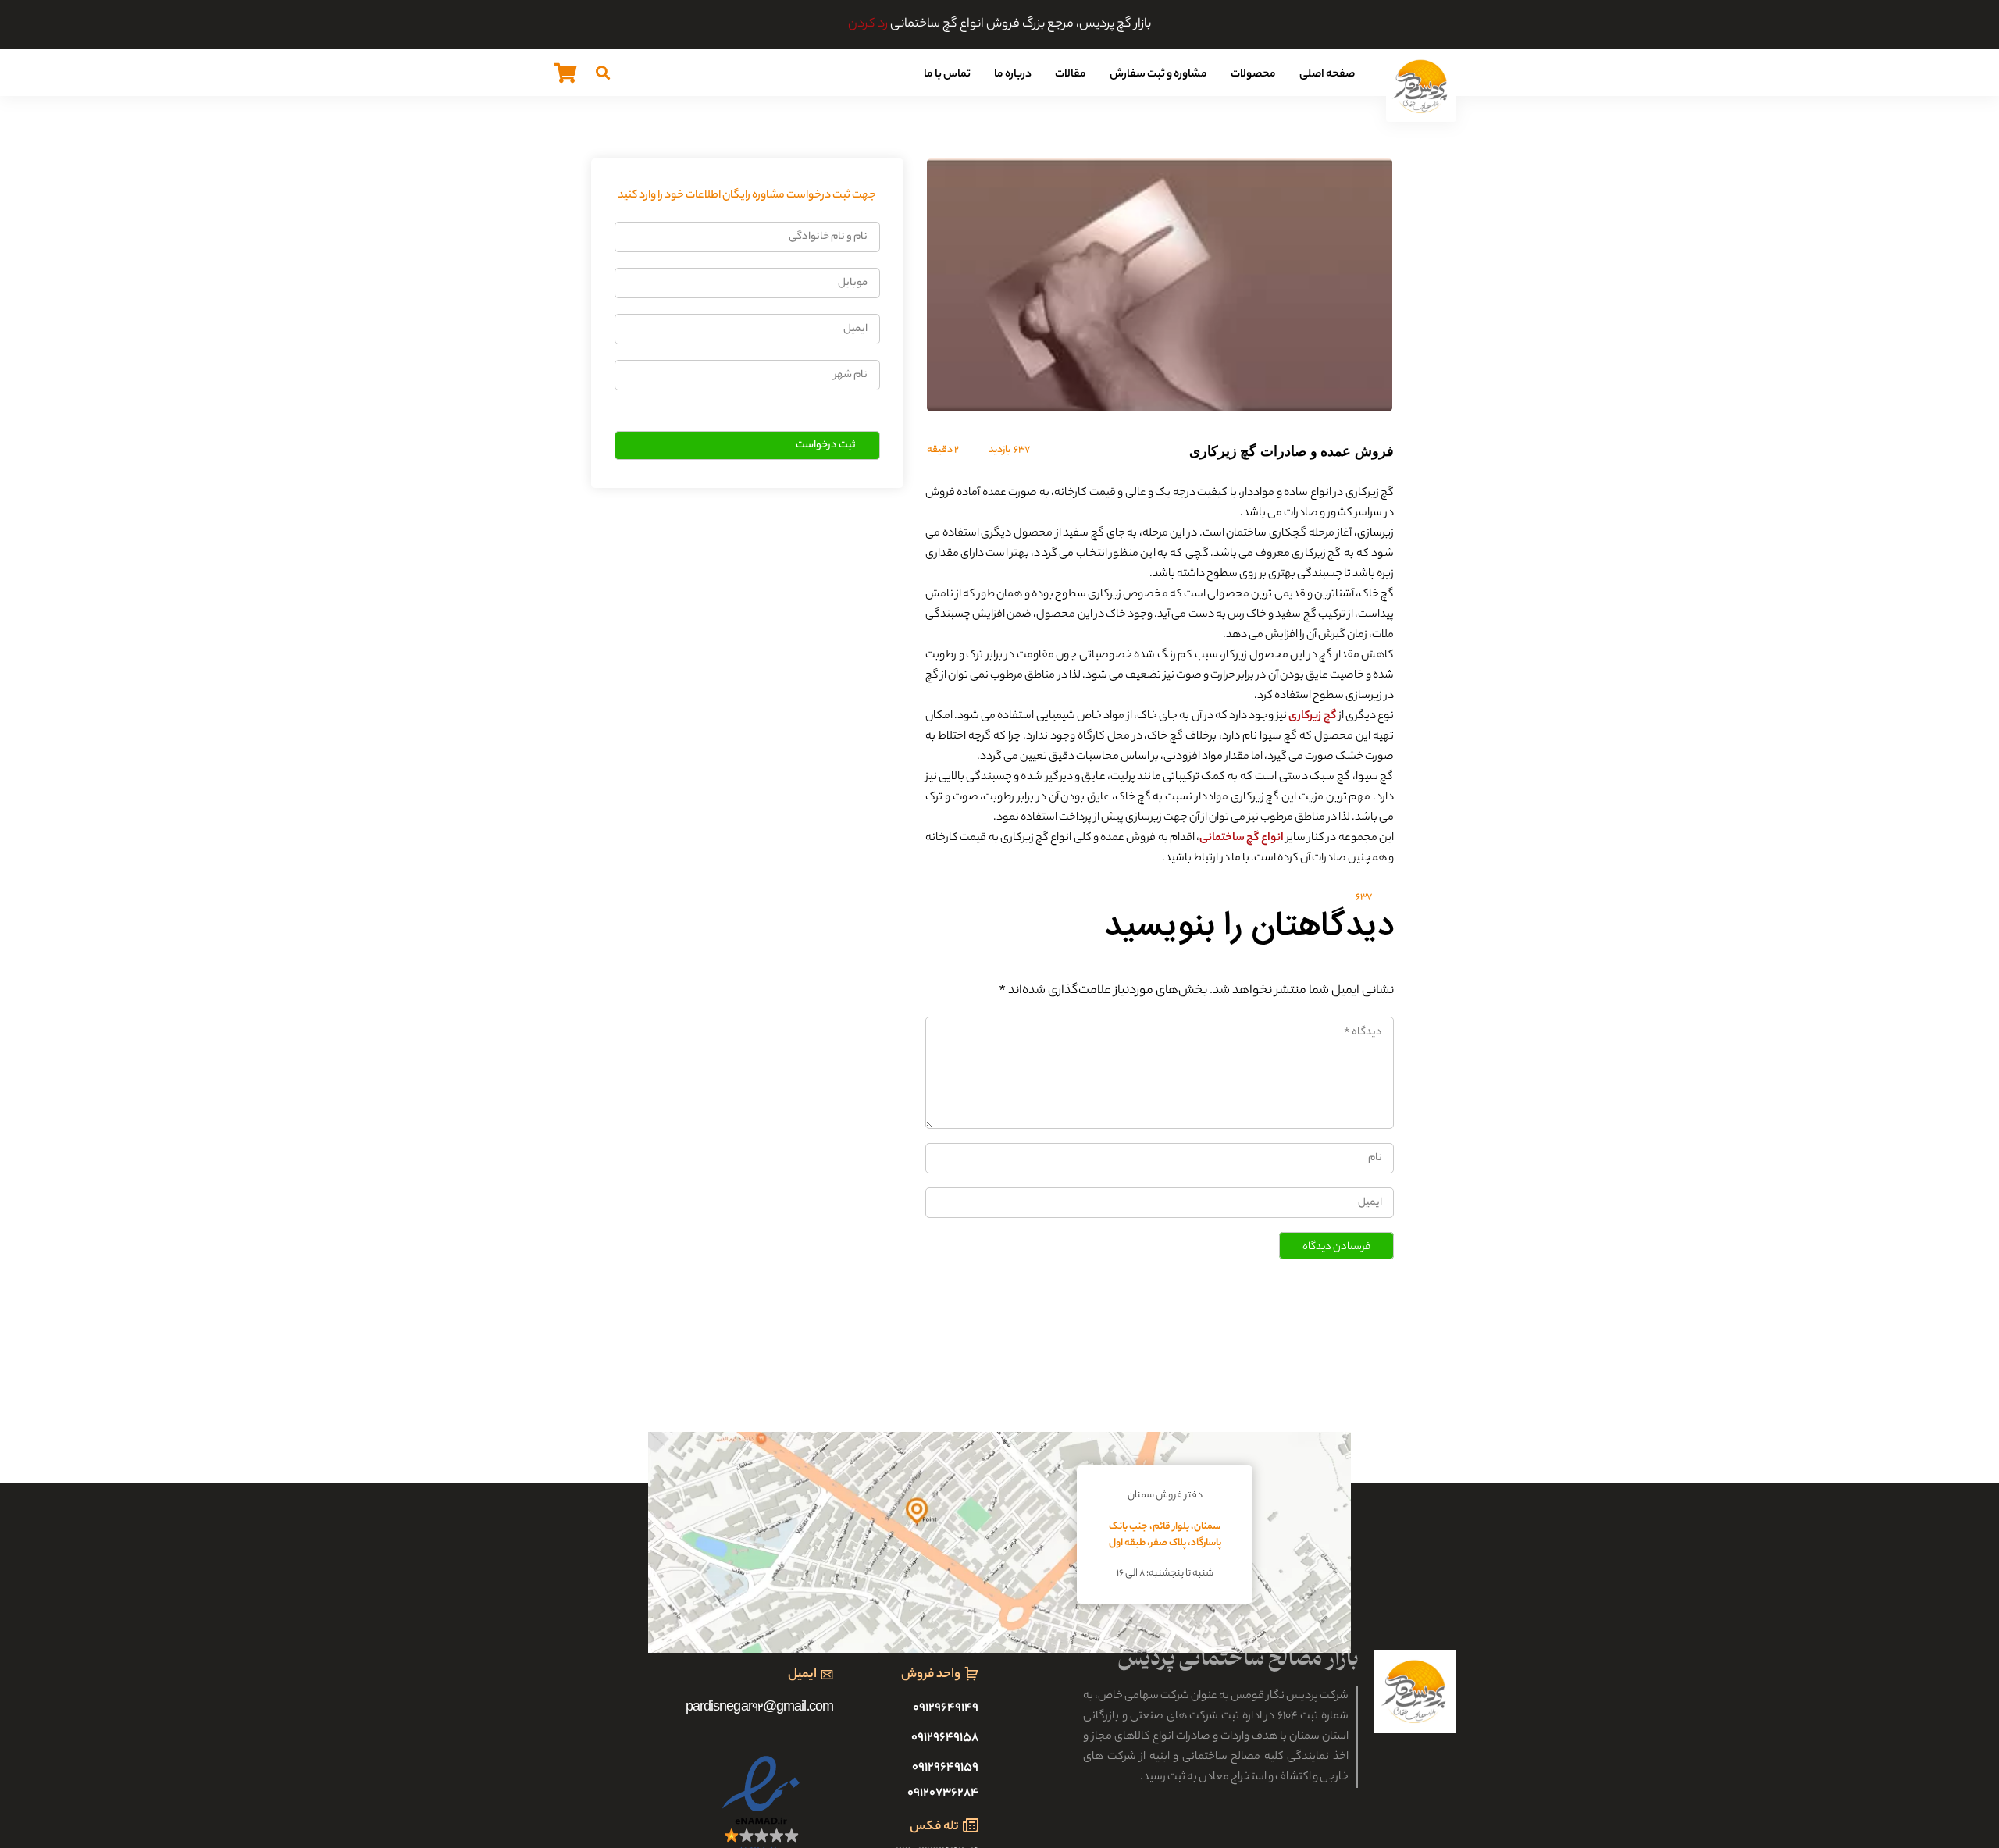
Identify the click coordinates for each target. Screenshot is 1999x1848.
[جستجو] (603, 73)
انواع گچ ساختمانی (1242, 839)
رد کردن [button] (868, 25)
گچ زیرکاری (1312, 717)
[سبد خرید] (565, 73)
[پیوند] (1421, 87)
